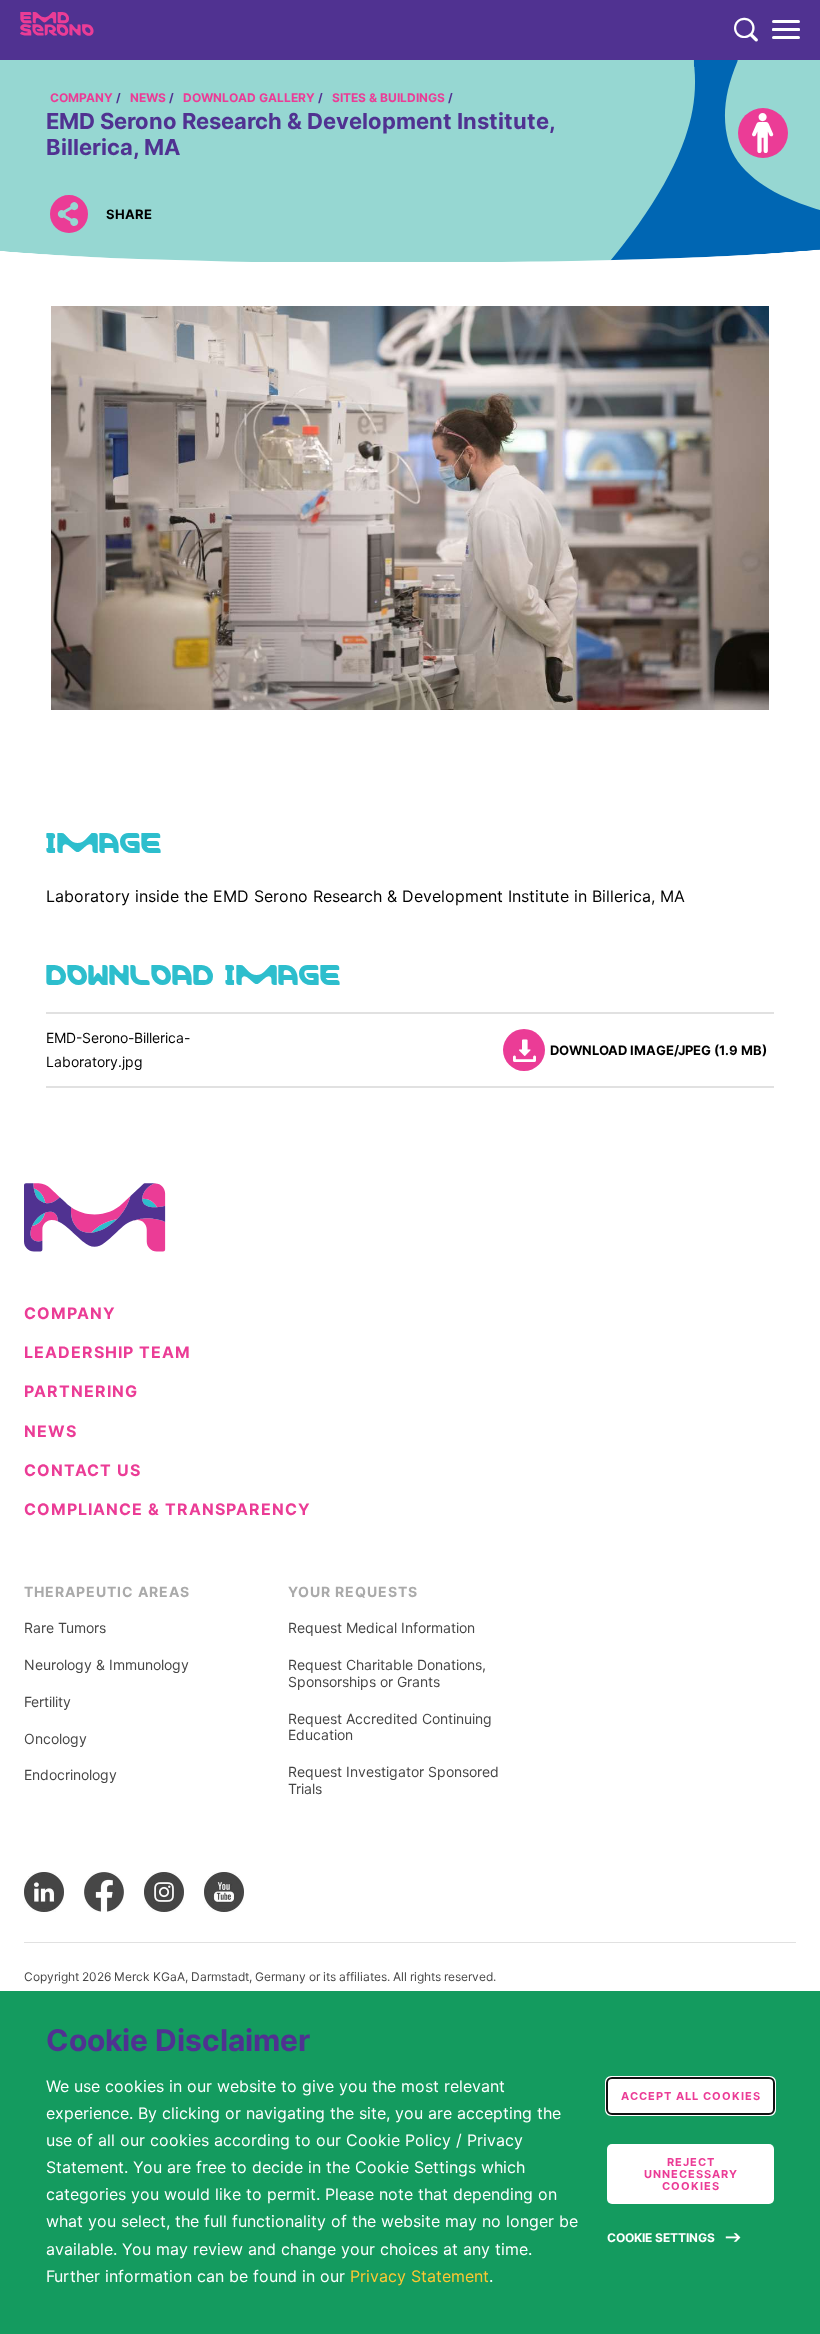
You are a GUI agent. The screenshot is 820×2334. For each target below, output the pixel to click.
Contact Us (82, 1470)
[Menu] (786, 30)
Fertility (47, 1702)
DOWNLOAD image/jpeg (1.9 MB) (658, 1050)
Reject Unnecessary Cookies (691, 2174)
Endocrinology (70, 1775)
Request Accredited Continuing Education (390, 1727)
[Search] (746, 30)
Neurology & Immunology (106, 1665)
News (50, 1431)
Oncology (55, 1739)
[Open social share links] (68, 214)
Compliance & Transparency (167, 1509)
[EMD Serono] (96, 30)
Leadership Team (107, 1352)
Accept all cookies (691, 2096)
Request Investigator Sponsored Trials (393, 1780)
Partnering (81, 1391)
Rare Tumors (65, 1628)
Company (70, 1313)
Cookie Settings (661, 2237)
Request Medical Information (381, 1628)
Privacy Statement (419, 2276)
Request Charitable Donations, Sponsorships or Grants (387, 1673)
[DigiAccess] (763, 133)
